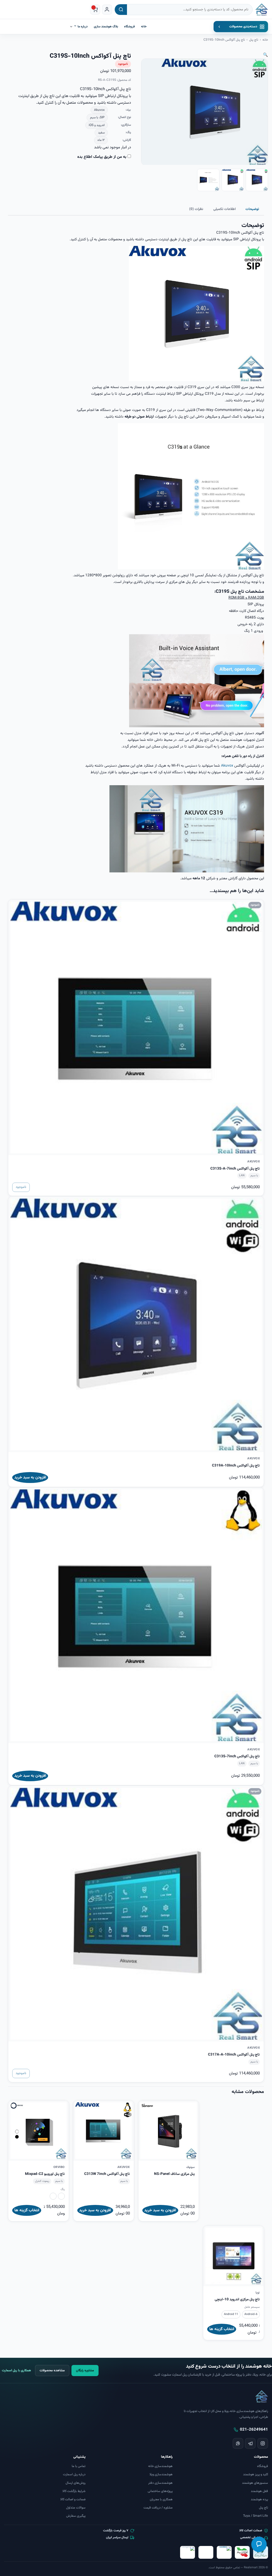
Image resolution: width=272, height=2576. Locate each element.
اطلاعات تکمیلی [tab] (224, 209)
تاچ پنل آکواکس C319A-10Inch (236, 1466)
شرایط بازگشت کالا (74, 2491)
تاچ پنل (254, 40)
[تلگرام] (250, 2443)
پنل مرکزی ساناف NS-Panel (174, 2174)
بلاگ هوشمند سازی (106, 27)
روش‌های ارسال (76, 2483)
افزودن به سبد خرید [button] (30, 1478)
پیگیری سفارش (76, 2516)
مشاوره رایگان (85, 2371)
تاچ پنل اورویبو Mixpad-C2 (45, 2174)
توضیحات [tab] (252, 209)
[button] (265, 55)
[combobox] (190, 10)
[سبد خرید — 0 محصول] (95, 10)
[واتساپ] (238, 2443)
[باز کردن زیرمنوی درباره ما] (71, 27)
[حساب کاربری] (107, 10)
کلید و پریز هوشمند (256, 2474)
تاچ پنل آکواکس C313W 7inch (107, 2174)
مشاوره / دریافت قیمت (158, 2508)
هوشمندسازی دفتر (160, 2483)
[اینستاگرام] (263, 2443)
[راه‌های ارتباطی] (259, 2544)
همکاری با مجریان (161, 2499)
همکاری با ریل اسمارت (16, 2371)
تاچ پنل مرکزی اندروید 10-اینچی (237, 2299)
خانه (144, 27)
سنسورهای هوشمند (255, 2483)
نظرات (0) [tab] (196, 209)
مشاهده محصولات (52, 2371)
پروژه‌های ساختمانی (160, 2491)
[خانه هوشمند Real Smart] (262, 10)
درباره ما (82, 27)
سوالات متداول (76, 2508)
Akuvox (227, 766)
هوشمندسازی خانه (160, 2466)
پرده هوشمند (259, 2499)
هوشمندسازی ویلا (161, 2474)
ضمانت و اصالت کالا (73, 2499)
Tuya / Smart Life (256, 2516)
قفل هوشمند (259, 2491)
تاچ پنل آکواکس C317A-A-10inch (234, 2055)
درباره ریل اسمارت (74, 2474)
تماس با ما (79, 2466)
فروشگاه (129, 27)
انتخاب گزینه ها (27, 2210)
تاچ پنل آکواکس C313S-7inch (237, 1756)
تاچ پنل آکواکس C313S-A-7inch (235, 1169)
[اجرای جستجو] (121, 10)
